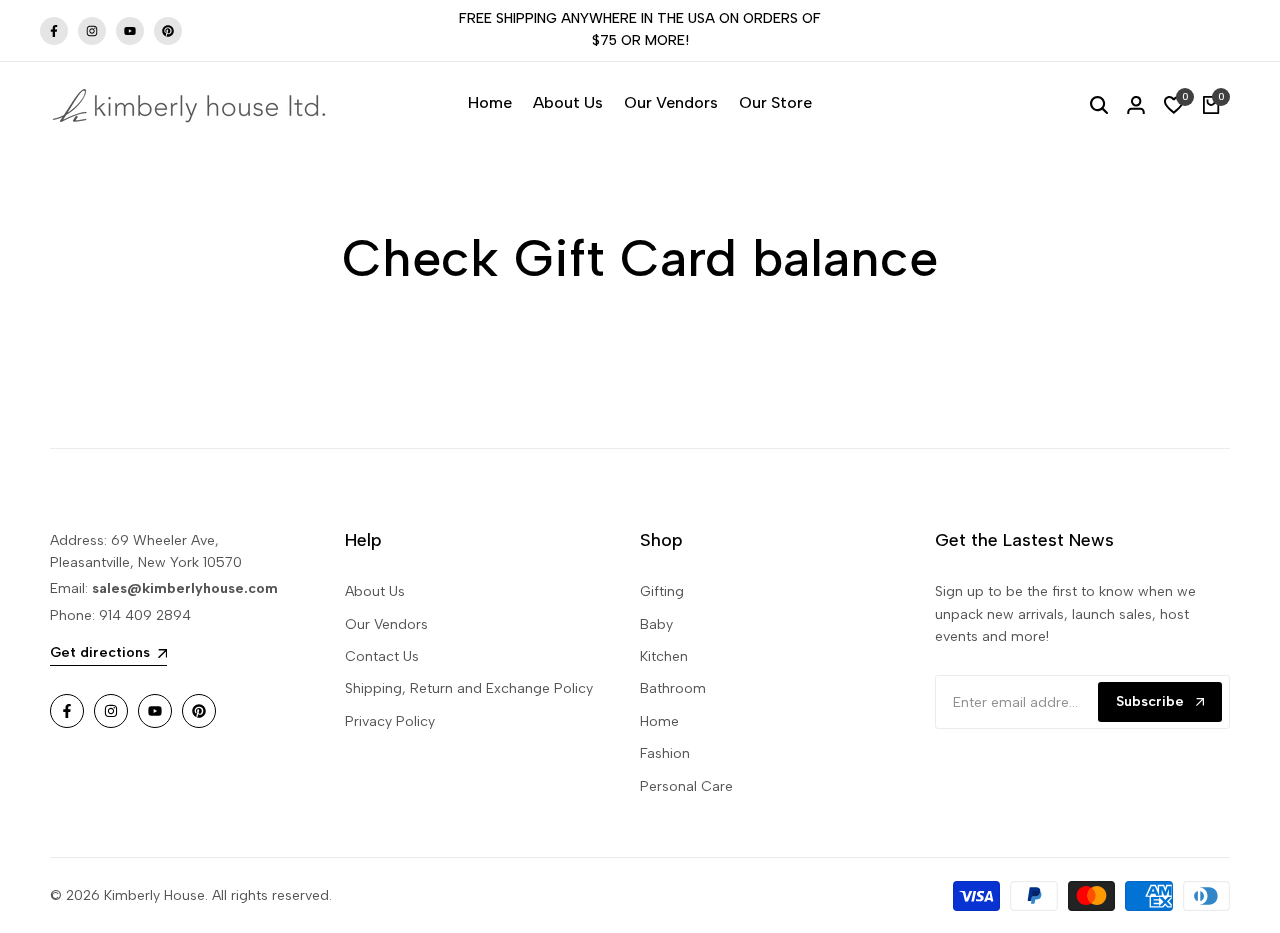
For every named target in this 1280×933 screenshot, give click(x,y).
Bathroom (673, 688)
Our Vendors (386, 624)
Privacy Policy (390, 721)
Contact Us (382, 656)
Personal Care (686, 786)
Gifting (662, 591)
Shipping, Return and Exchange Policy (469, 688)
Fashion (665, 753)
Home (659, 721)
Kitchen (664, 656)
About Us (375, 591)
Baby (656, 624)
